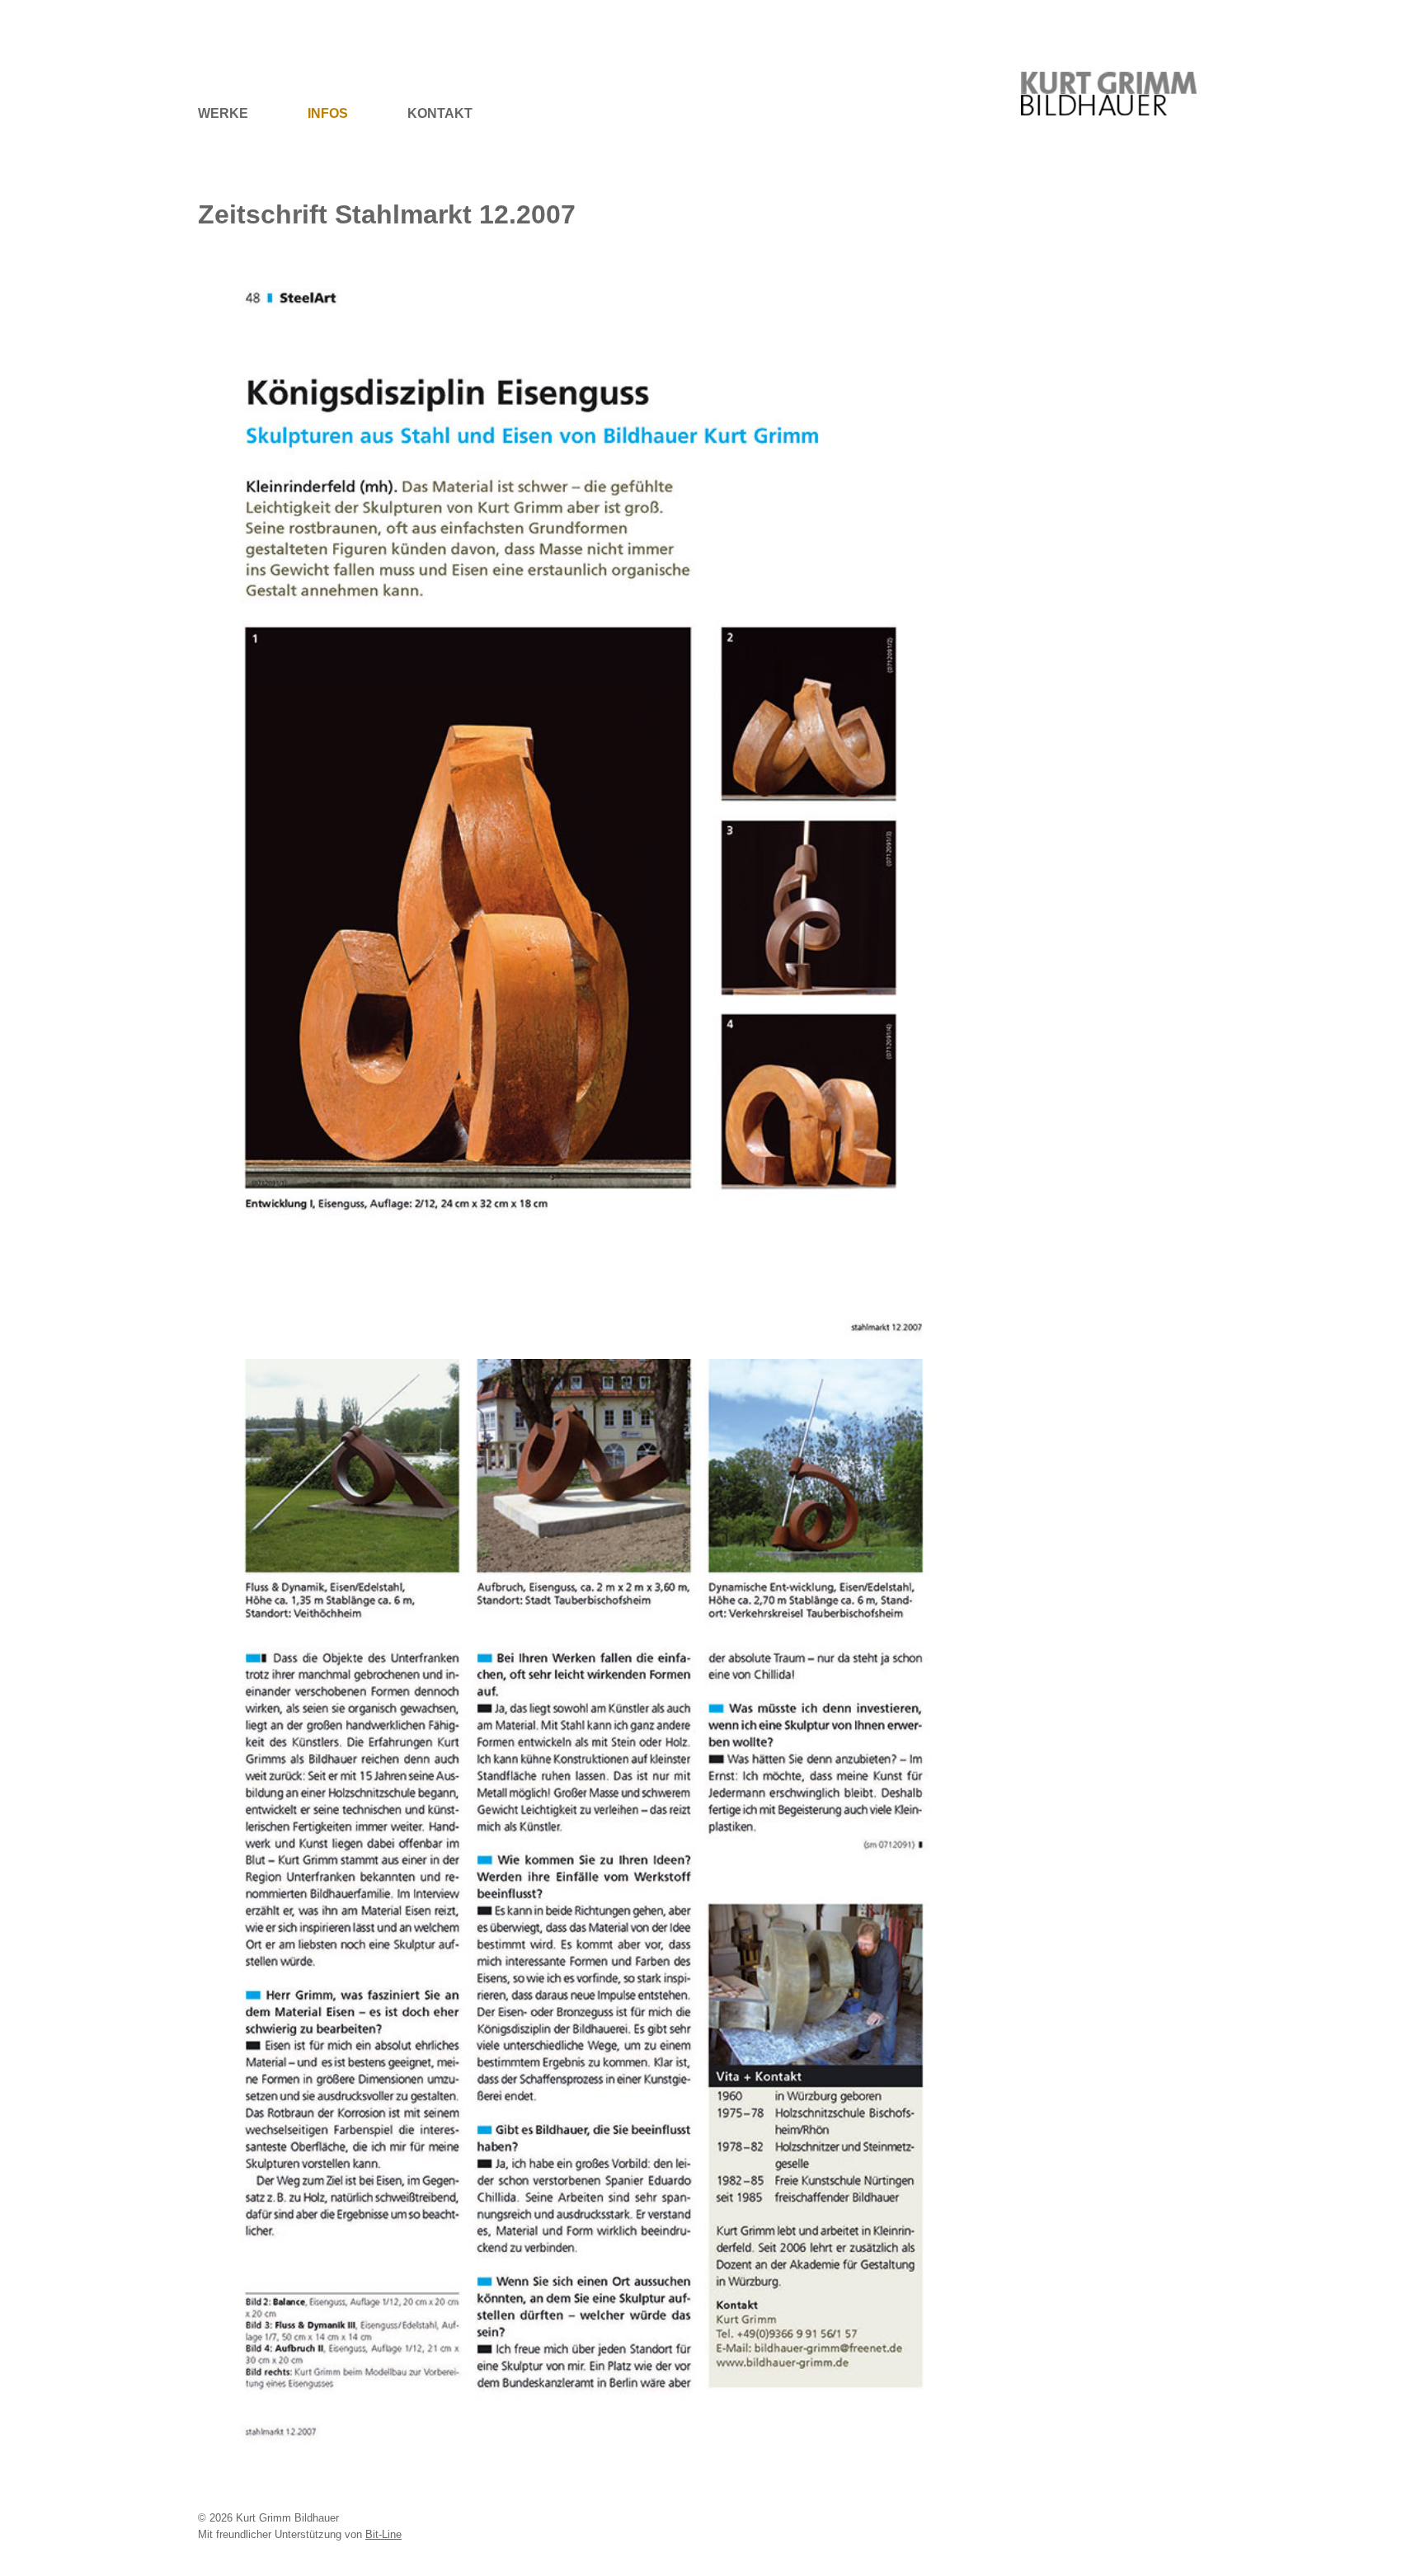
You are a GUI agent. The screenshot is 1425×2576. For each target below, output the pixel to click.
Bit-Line (383, 2534)
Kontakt (440, 113)
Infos (328, 113)
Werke (223, 113)
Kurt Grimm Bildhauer (1118, 71)
